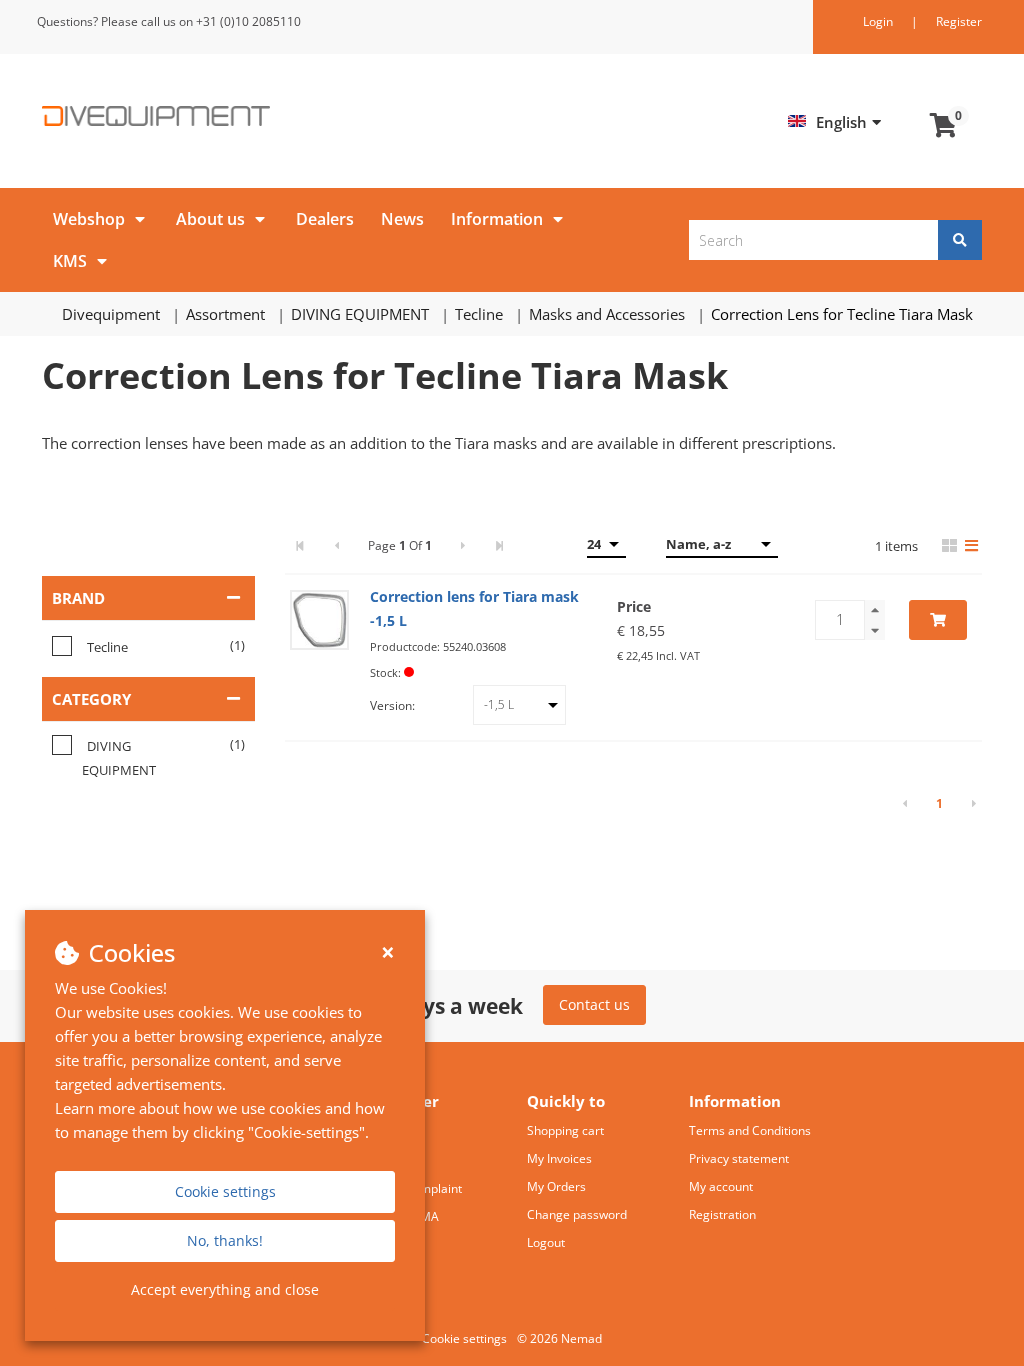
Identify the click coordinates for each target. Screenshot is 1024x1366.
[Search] (960, 240)
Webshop (89, 219)
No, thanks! (225, 1240)
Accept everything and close (225, 1289)
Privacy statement (739, 1158)
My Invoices (559, 1158)
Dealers (325, 219)
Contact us (594, 1004)
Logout (546, 1242)
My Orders (556, 1186)
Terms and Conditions (750, 1130)
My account (721, 1186)
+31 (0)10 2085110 (248, 21)
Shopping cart (565, 1130)
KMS (70, 261)
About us (210, 219)
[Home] (269, 116)
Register (959, 21)
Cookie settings (225, 1191)
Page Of (400, 545)
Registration (722, 1214)
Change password (577, 1214)
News (402, 219)
